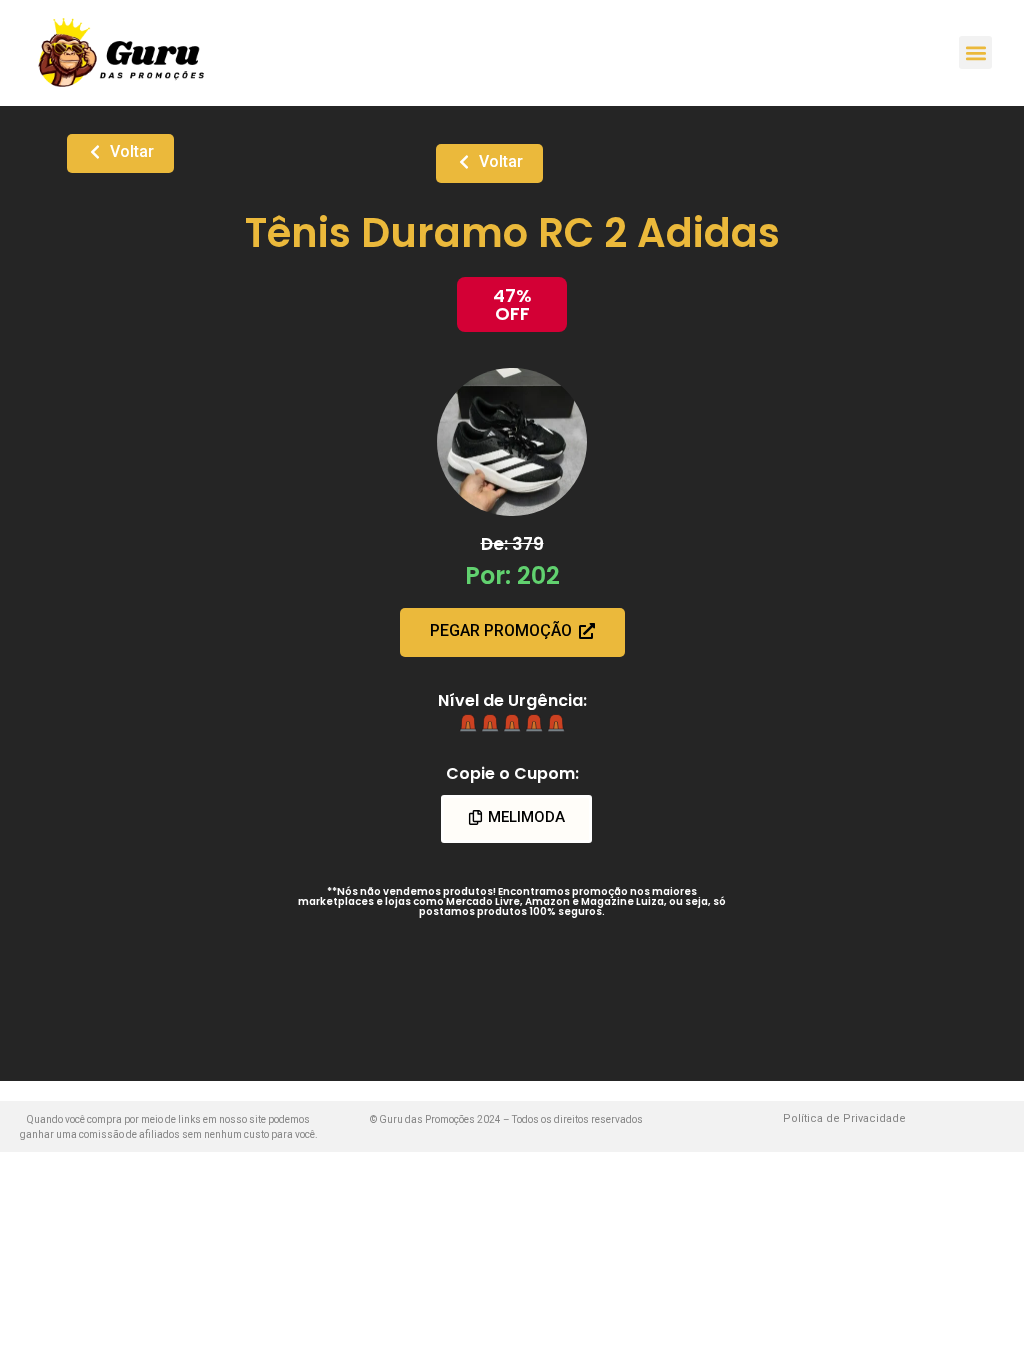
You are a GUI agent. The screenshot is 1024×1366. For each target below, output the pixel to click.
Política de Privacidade (844, 1118)
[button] (975, 52)
